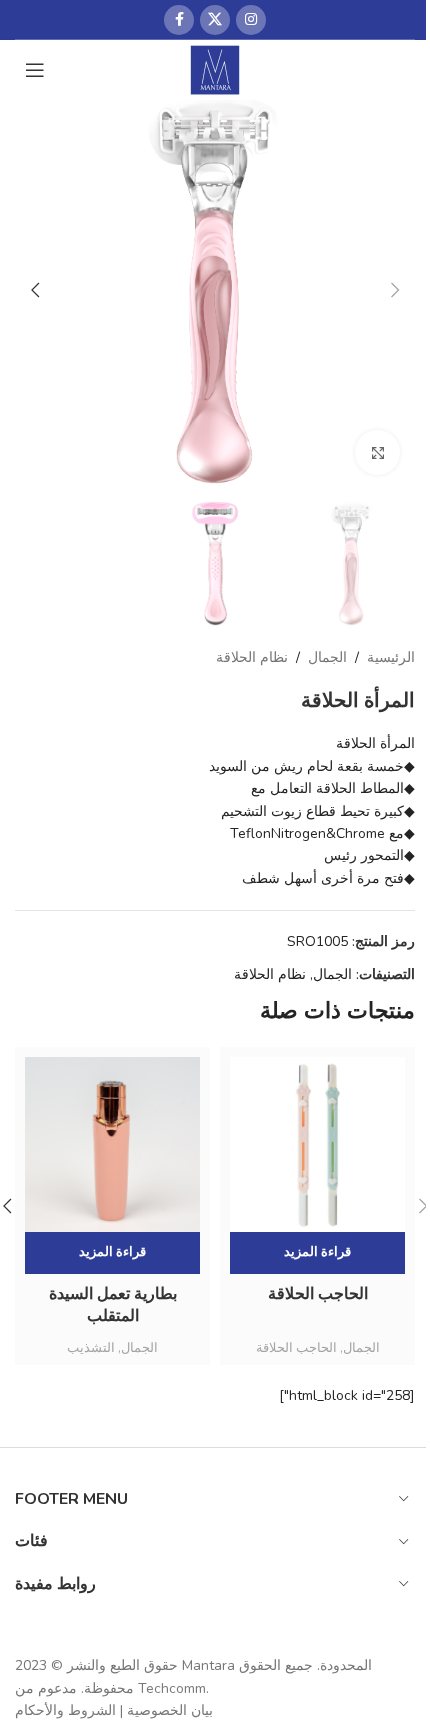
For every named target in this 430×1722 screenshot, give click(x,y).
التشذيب (91, 1348)
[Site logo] (215, 68)
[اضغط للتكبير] (377, 452)
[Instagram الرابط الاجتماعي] (251, 20)
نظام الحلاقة (252, 657)
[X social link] (215, 20)
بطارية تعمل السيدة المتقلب (113, 1305)
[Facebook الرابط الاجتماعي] (179, 20)
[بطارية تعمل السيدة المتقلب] (112, 1144)
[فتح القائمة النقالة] (35, 70)
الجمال (327, 657)
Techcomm (172, 1688)
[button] (395, 290)
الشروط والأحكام (65, 1710)
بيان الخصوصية (170, 1710)
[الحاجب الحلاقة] (317, 1144)
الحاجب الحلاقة (318, 1294)
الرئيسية (391, 657)
